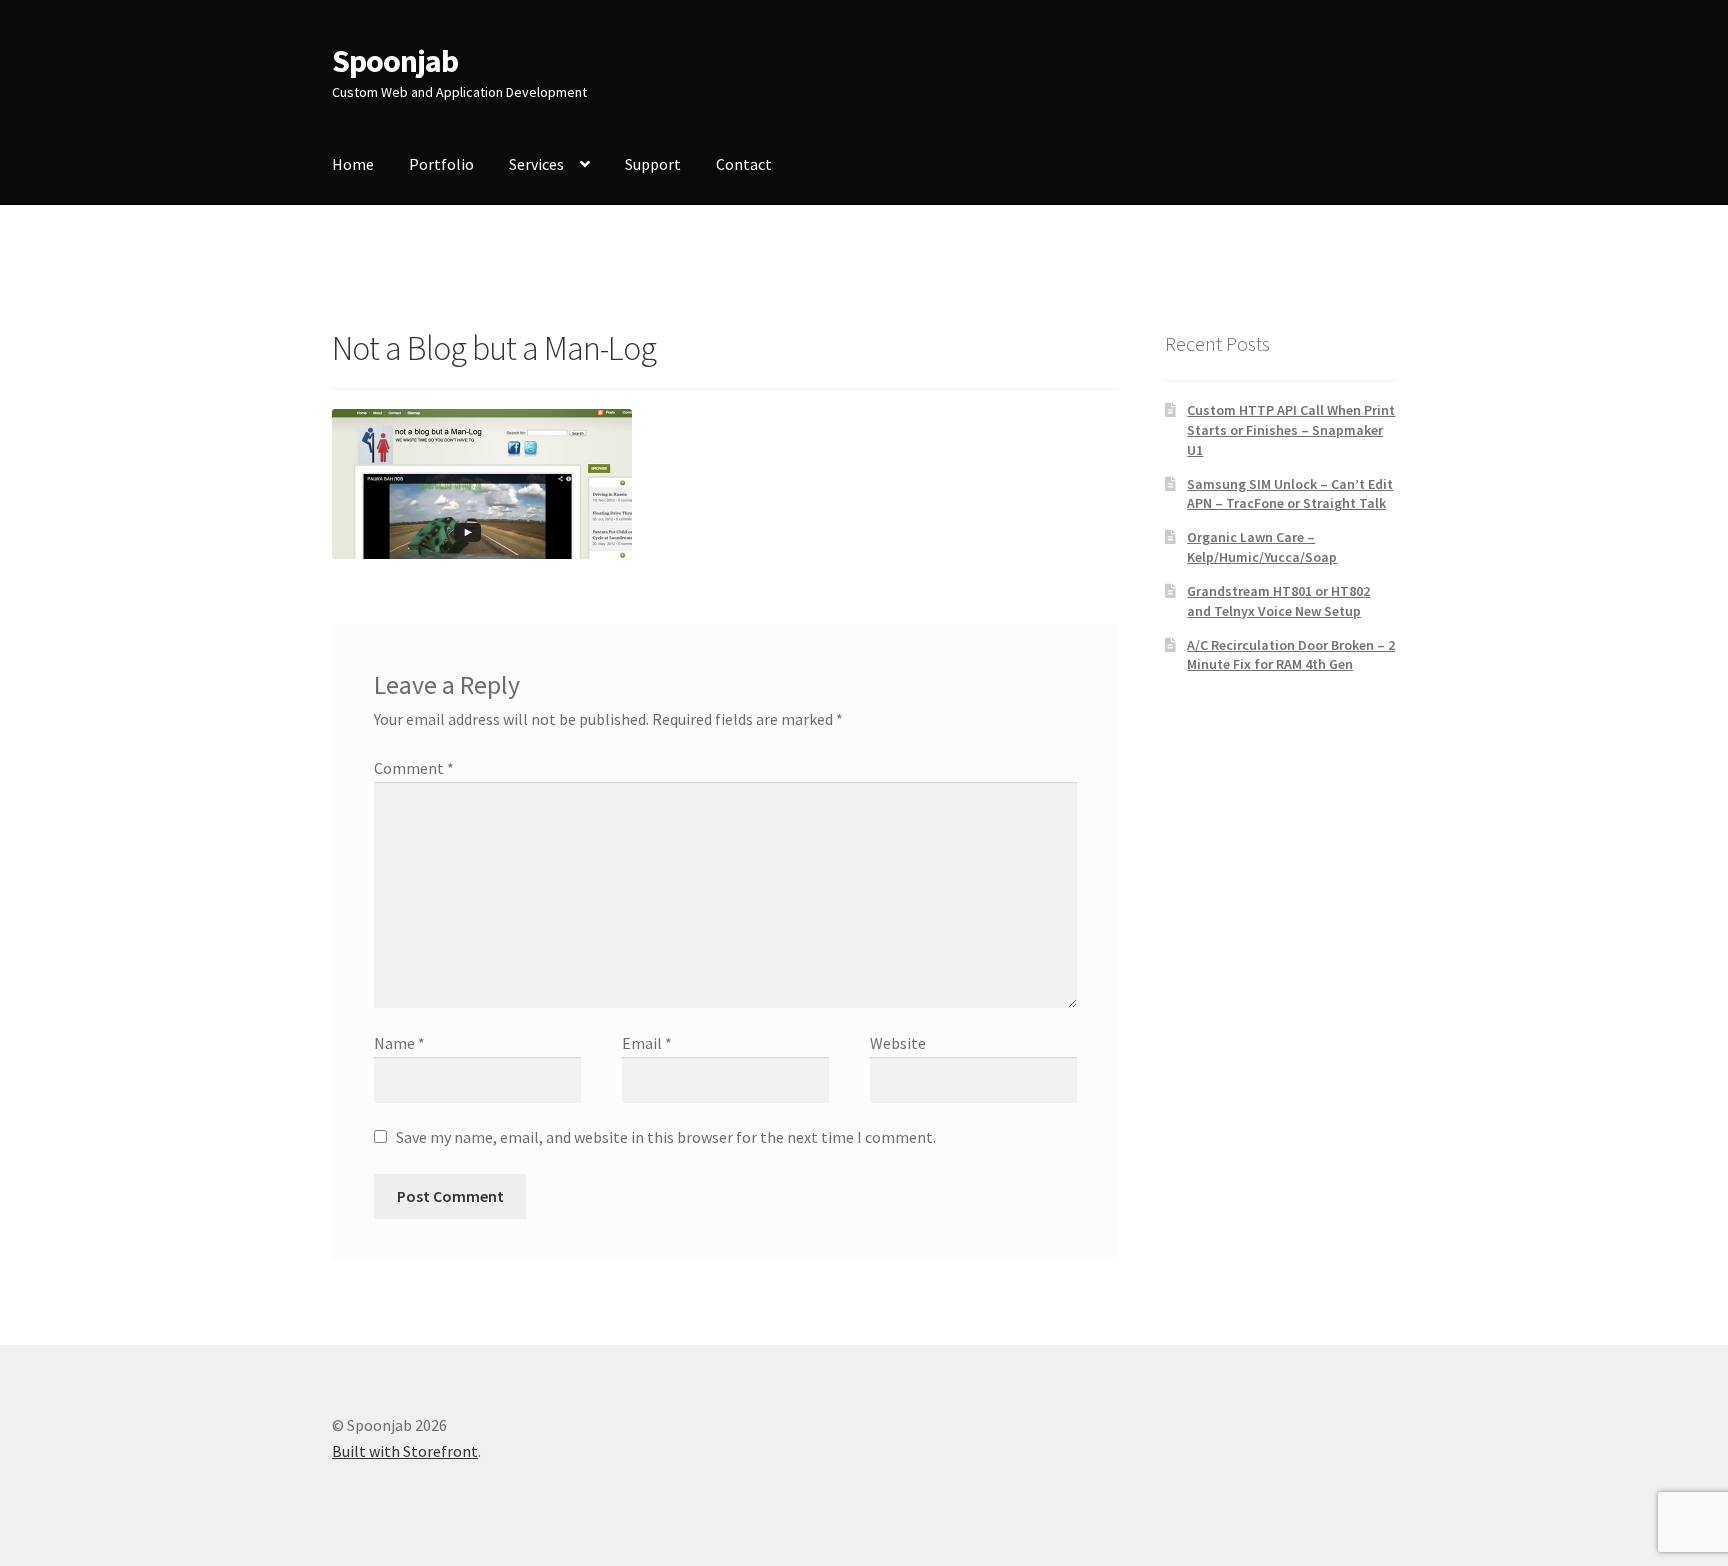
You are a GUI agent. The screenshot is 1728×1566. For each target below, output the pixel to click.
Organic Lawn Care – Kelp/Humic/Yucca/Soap (1262, 547)
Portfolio (441, 164)
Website (898, 1043)
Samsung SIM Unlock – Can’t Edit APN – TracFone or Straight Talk (1290, 494)
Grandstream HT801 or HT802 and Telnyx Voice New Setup (1278, 601)
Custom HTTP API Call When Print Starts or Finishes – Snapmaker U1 (1291, 430)
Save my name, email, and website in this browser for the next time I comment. (666, 1137)
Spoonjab (395, 61)
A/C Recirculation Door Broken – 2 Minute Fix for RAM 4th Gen (1291, 655)
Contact (744, 164)
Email (647, 1043)
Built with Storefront (405, 1451)
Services (536, 164)
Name (399, 1043)
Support (653, 164)
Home (353, 164)
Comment (414, 768)
